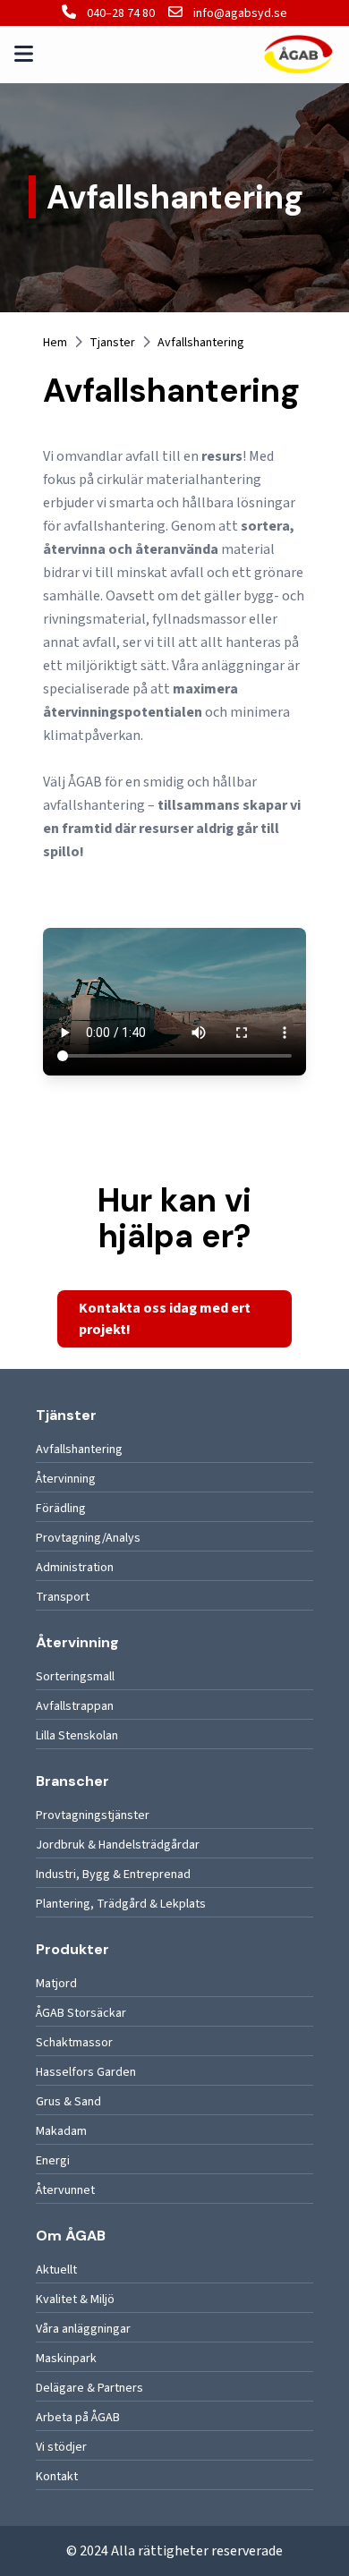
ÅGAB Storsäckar (81, 2013)
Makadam (61, 2131)
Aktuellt (56, 2270)
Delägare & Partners (89, 2388)
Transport (63, 1597)
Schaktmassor (74, 2043)
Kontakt (57, 2477)
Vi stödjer (61, 2447)
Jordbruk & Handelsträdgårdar (118, 1845)
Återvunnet (65, 2190)
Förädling (61, 1509)
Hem (55, 343)
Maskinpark (66, 2359)
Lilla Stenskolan (77, 1736)
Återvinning (66, 1479)
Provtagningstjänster (93, 1815)
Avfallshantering (79, 1450)
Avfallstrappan (75, 1706)
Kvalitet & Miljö (75, 2300)
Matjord (56, 1984)
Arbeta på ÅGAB (78, 2418)
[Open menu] (24, 55)
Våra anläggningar (83, 2329)
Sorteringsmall (75, 1677)
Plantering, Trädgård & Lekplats (121, 1904)
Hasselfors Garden (86, 2072)
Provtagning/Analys (88, 1538)
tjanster (112, 343)
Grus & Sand (68, 2102)
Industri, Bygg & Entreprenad (113, 1875)
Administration (75, 1568)
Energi (53, 2161)
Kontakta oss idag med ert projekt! (165, 1319)
